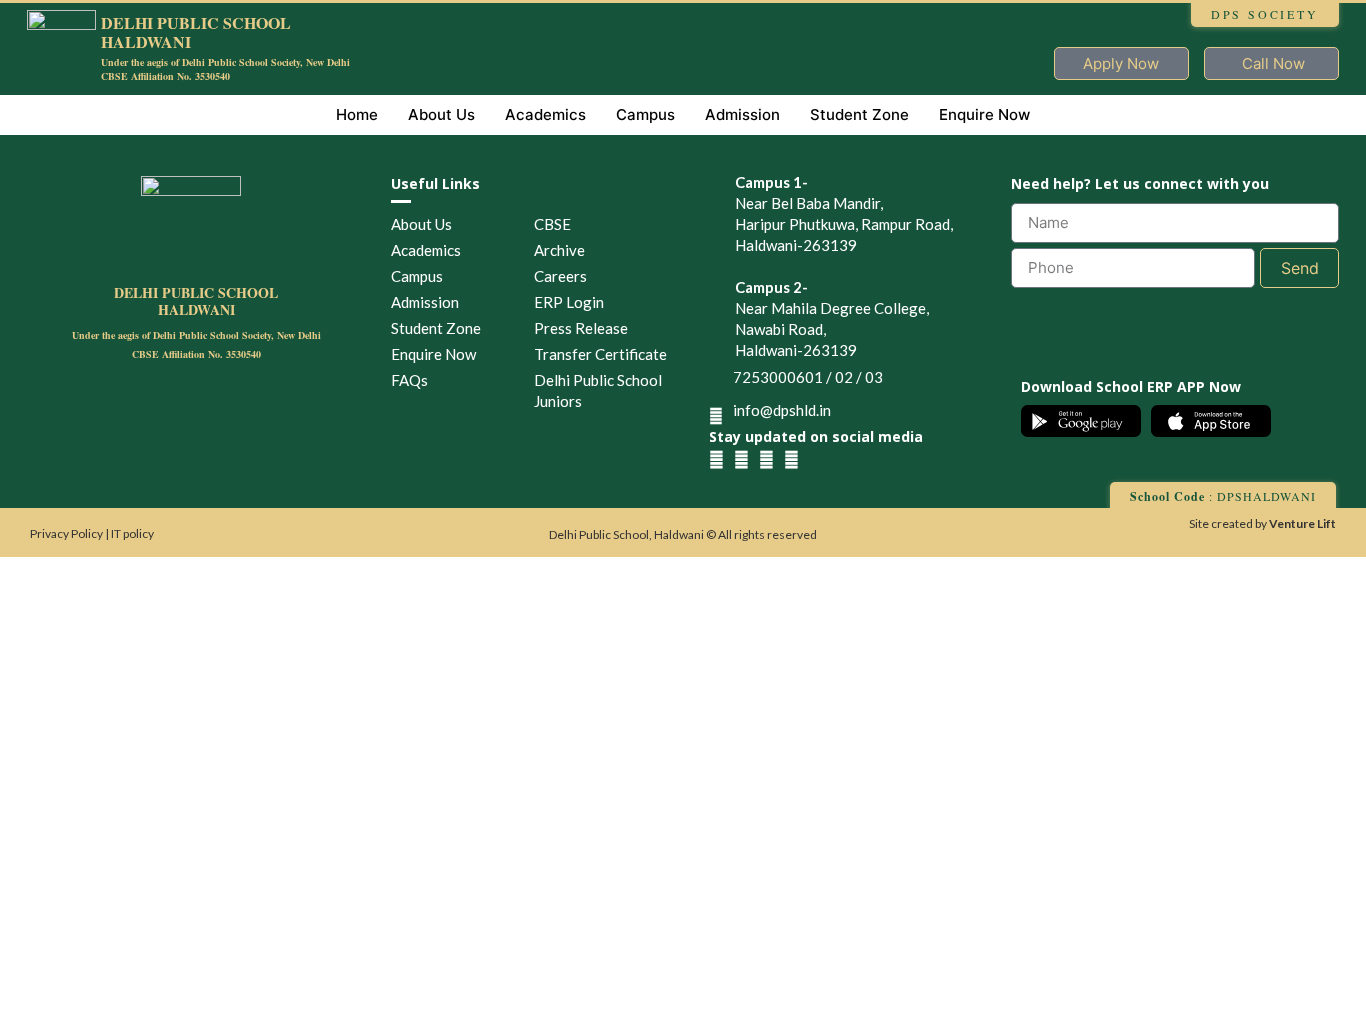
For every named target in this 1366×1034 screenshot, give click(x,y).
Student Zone (859, 114)
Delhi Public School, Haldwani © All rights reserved (683, 534)
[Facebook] (716, 459)
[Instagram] (741, 459)
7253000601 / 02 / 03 (808, 377)
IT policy (132, 533)
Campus (645, 114)
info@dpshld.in (782, 410)
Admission (742, 114)
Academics (545, 114)
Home (357, 114)
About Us (441, 114)
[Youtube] (766, 459)
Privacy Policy (67, 533)
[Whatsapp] (791, 459)
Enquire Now (984, 114)
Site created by (1262, 523)
